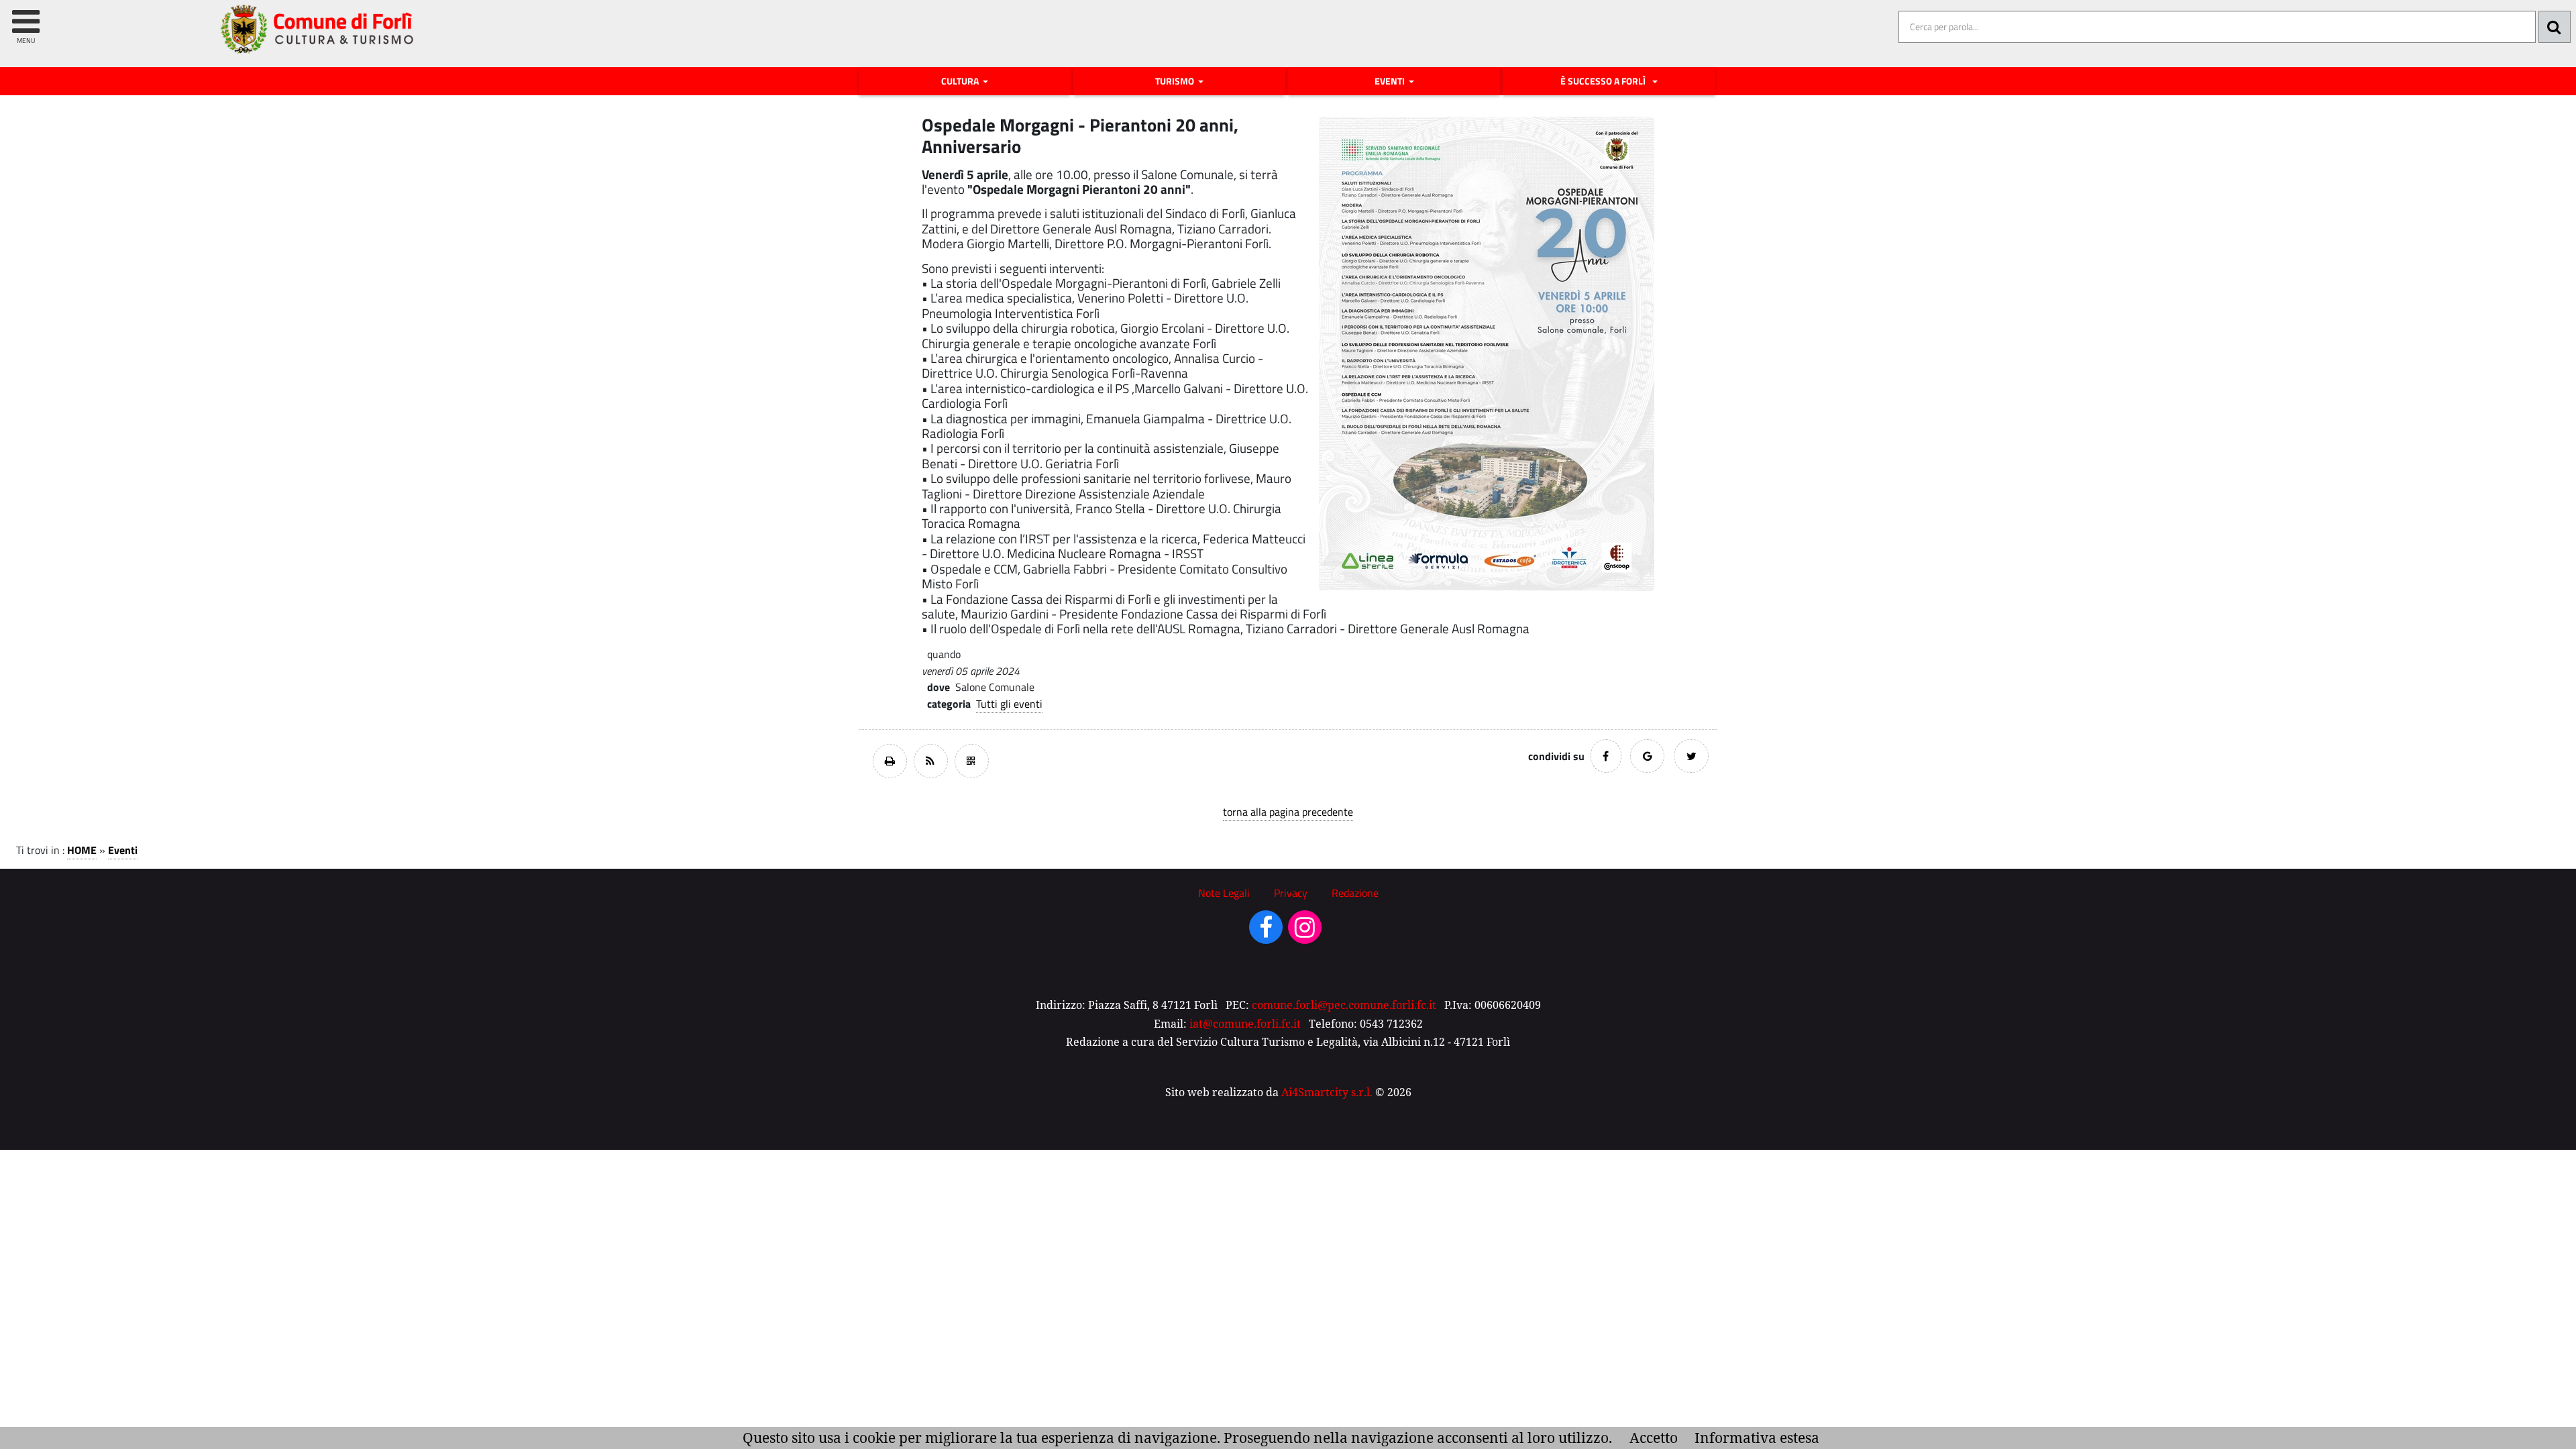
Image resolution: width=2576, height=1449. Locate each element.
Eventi (1391, 81)
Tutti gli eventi (1009, 704)
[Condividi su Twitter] (1691, 756)
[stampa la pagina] (890, 761)
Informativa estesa (1757, 1438)
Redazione (1355, 893)
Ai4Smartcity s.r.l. (1327, 1092)
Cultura (961, 81)
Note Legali (1224, 893)
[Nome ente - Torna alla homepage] (318, 39)
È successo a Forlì (1605, 81)
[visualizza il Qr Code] (972, 761)
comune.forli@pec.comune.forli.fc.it (1344, 1005)
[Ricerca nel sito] (2555, 27)
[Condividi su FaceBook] (1606, 756)
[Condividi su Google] (1647, 756)
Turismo (1176, 81)
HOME (82, 850)
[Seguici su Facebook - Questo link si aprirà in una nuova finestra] (1266, 932)
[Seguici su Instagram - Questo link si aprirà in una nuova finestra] (1305, 932)
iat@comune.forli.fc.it (1245, 1024)
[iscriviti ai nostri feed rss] (931, 761)
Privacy (1291, 893)
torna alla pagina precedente (1288, 812)
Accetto (1654, 1438)
